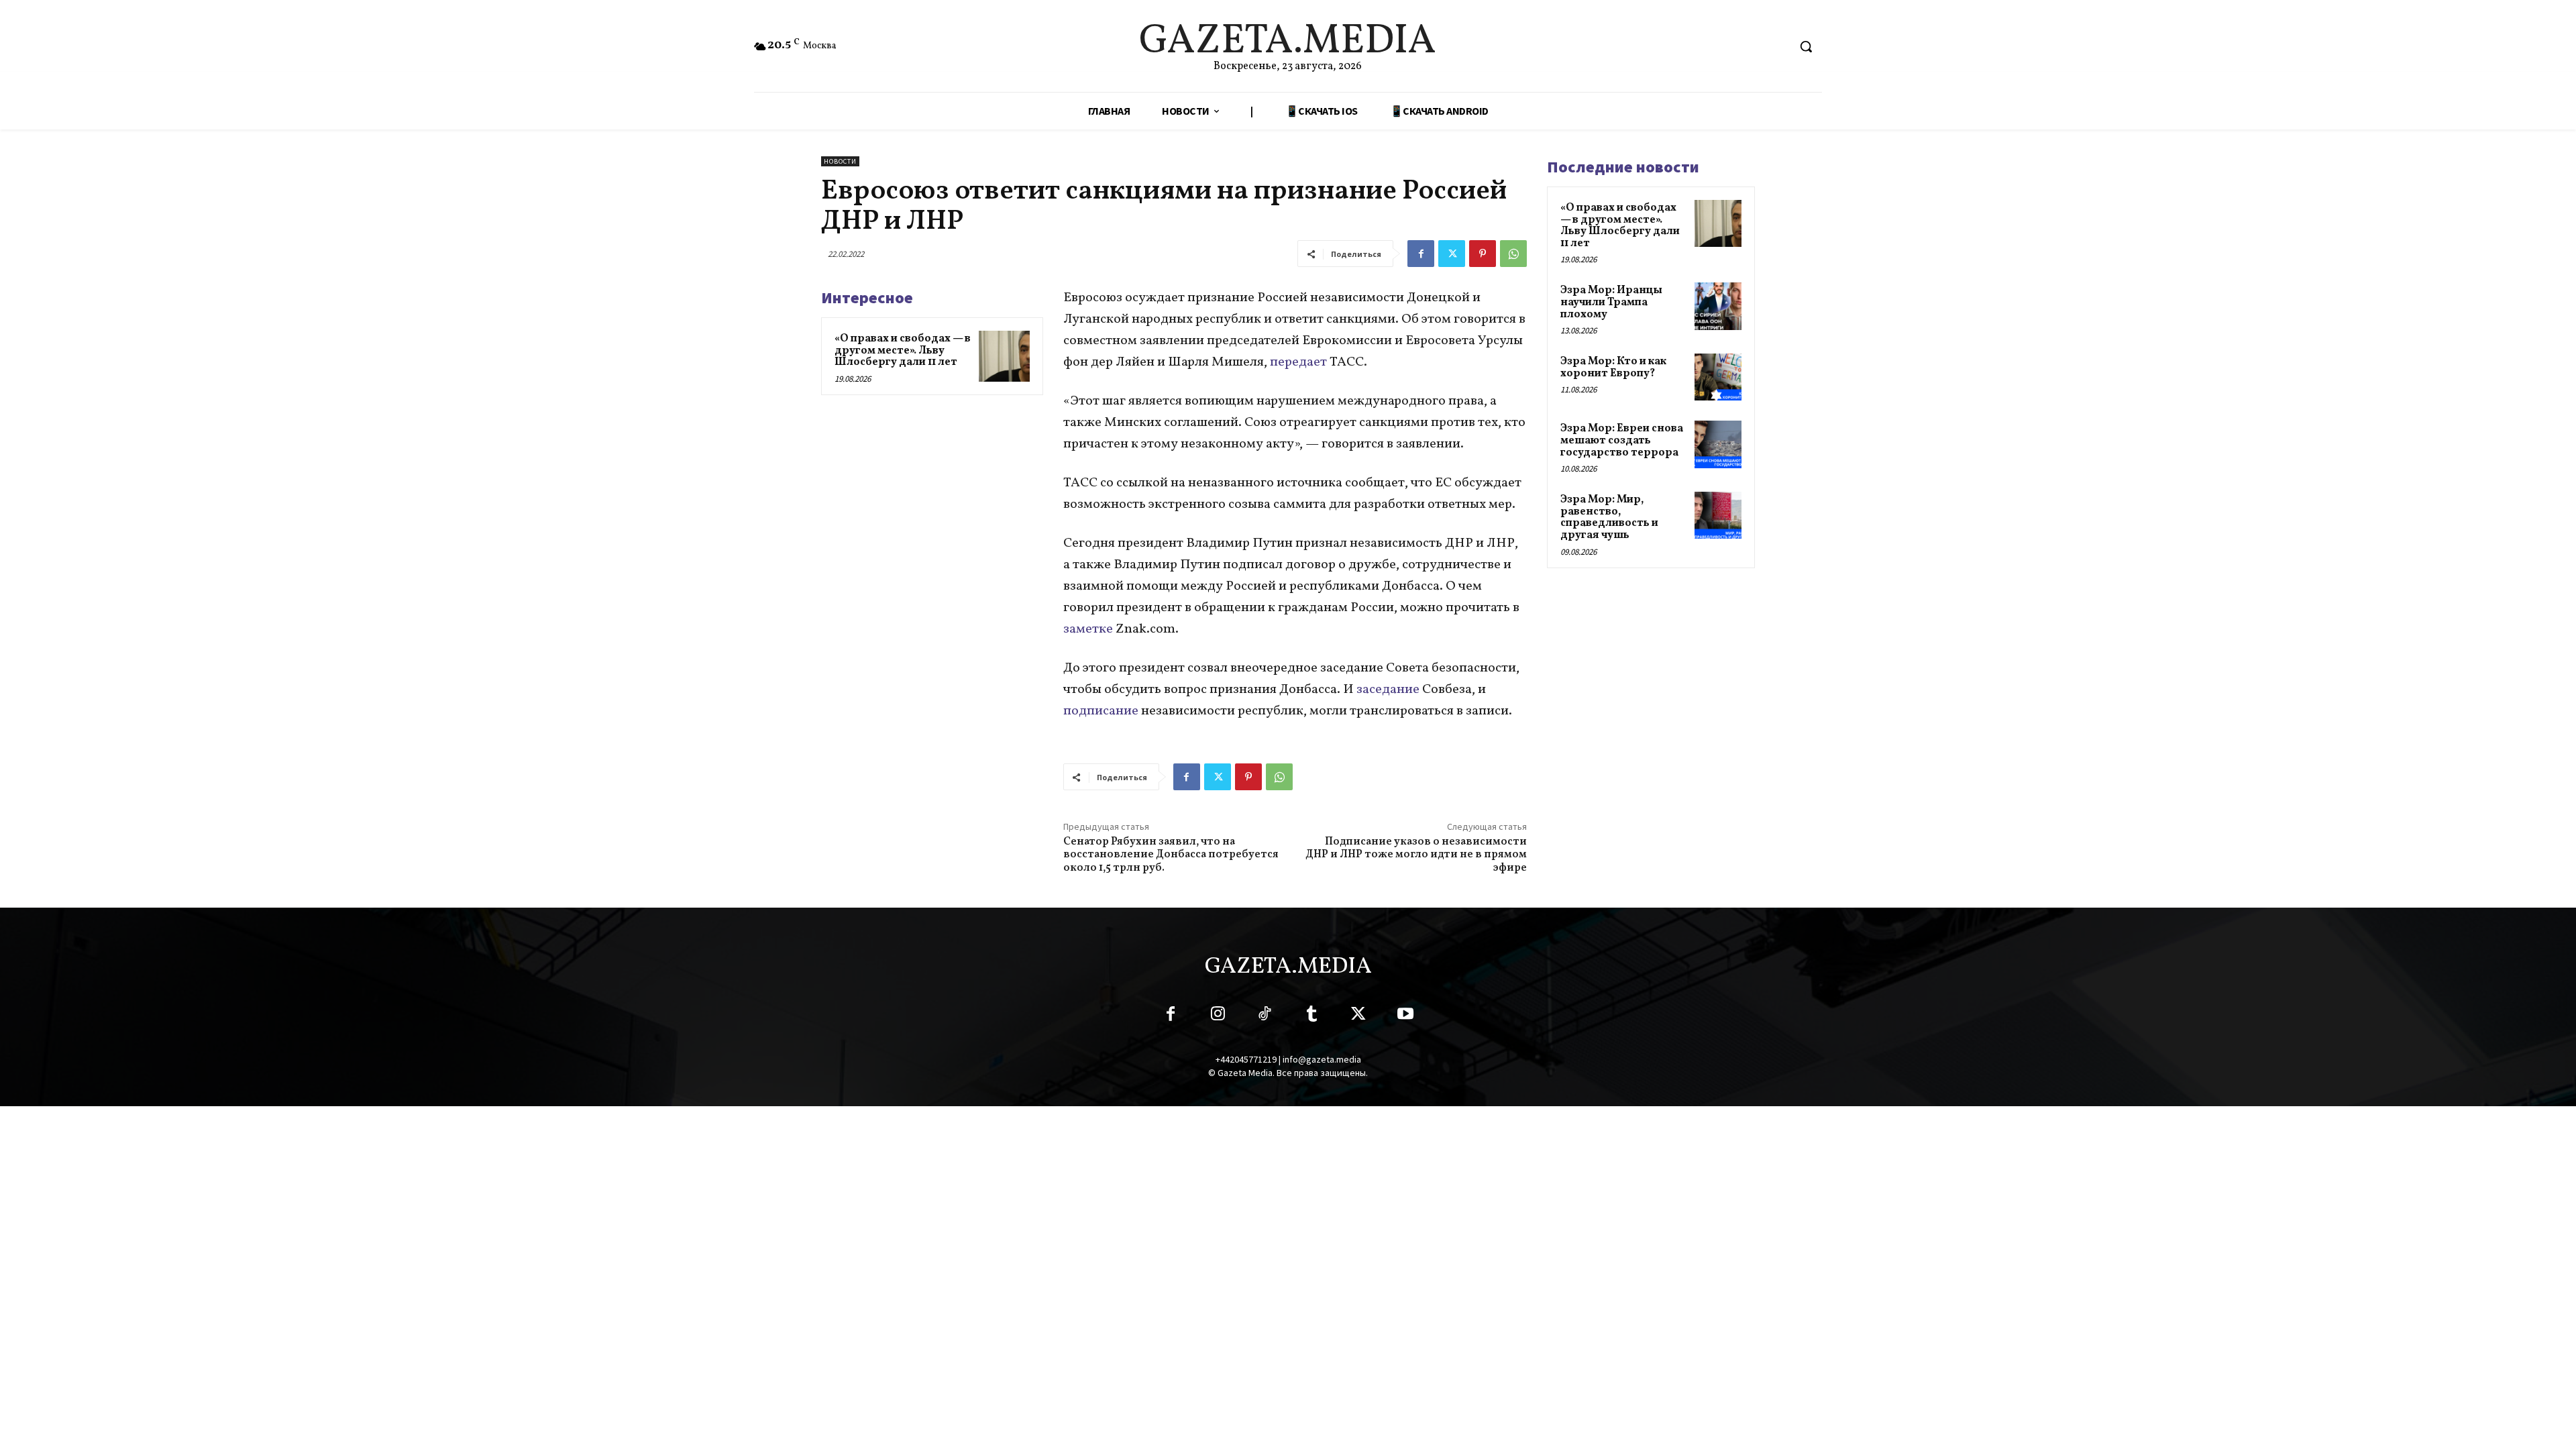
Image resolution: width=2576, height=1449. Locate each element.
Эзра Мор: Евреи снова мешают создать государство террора (1622, 440)
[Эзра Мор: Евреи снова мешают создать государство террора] (1718, 444)
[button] (1806, 46)
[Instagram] (1218, 1016)
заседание (1389, 690)
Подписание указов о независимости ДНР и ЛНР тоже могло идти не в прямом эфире (1416, 855)
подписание (1102, 711)
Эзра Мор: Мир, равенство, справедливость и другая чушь (1609, 518)
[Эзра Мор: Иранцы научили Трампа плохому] (1718, 306)
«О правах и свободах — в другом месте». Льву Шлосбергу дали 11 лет (903, 351)
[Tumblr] (1311, 1016)
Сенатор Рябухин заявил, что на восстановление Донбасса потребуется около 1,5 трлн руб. (1171, 855)
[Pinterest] (1483, 254)
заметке (1089, 629)
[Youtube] (1405, 1016)
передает (1300, 362)
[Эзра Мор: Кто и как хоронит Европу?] (1718, 377)
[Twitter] (1452, 254)
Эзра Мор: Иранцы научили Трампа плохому (1611, 302)
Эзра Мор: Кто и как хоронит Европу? (1613, 368)
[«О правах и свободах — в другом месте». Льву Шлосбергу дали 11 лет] (1004, 356)
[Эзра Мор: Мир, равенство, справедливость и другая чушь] (1718, 515)
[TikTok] (1265, 1016)
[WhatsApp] (1513, 254)
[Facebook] (1421, 254)
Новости (840, 161)
